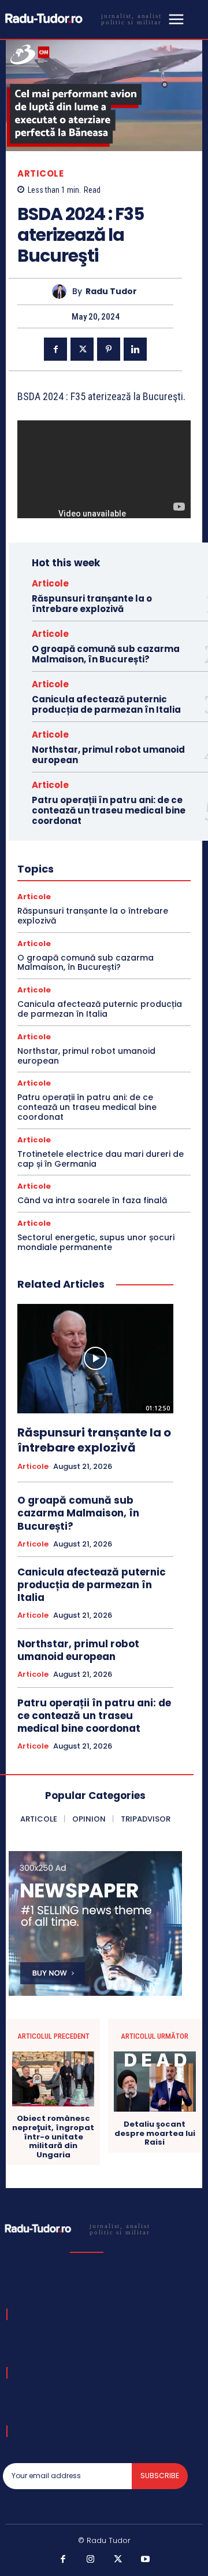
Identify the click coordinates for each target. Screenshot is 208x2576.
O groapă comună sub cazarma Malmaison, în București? (106, 654)
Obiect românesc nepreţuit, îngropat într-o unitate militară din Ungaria (53, 2137)
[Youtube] (146, 2560)
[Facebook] (55, 349)
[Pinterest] (109, 349)
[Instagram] (91, 2560)
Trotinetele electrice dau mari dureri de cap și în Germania (101, 1159)
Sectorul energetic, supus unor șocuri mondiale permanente (96, 1242)
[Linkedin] (135, 349)
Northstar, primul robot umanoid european (108, 755)
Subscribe (160, 2476)
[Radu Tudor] (62, 292)
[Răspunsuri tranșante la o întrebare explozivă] (95, 1359)
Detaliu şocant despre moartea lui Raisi (155, 2133)
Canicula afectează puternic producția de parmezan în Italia (106, 704)
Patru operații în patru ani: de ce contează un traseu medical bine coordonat (109, 810)
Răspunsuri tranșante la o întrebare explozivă (92, 604)
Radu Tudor (111, 292)
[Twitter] (82, 349)
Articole (40, 173)
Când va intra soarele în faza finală (92, 1200)
